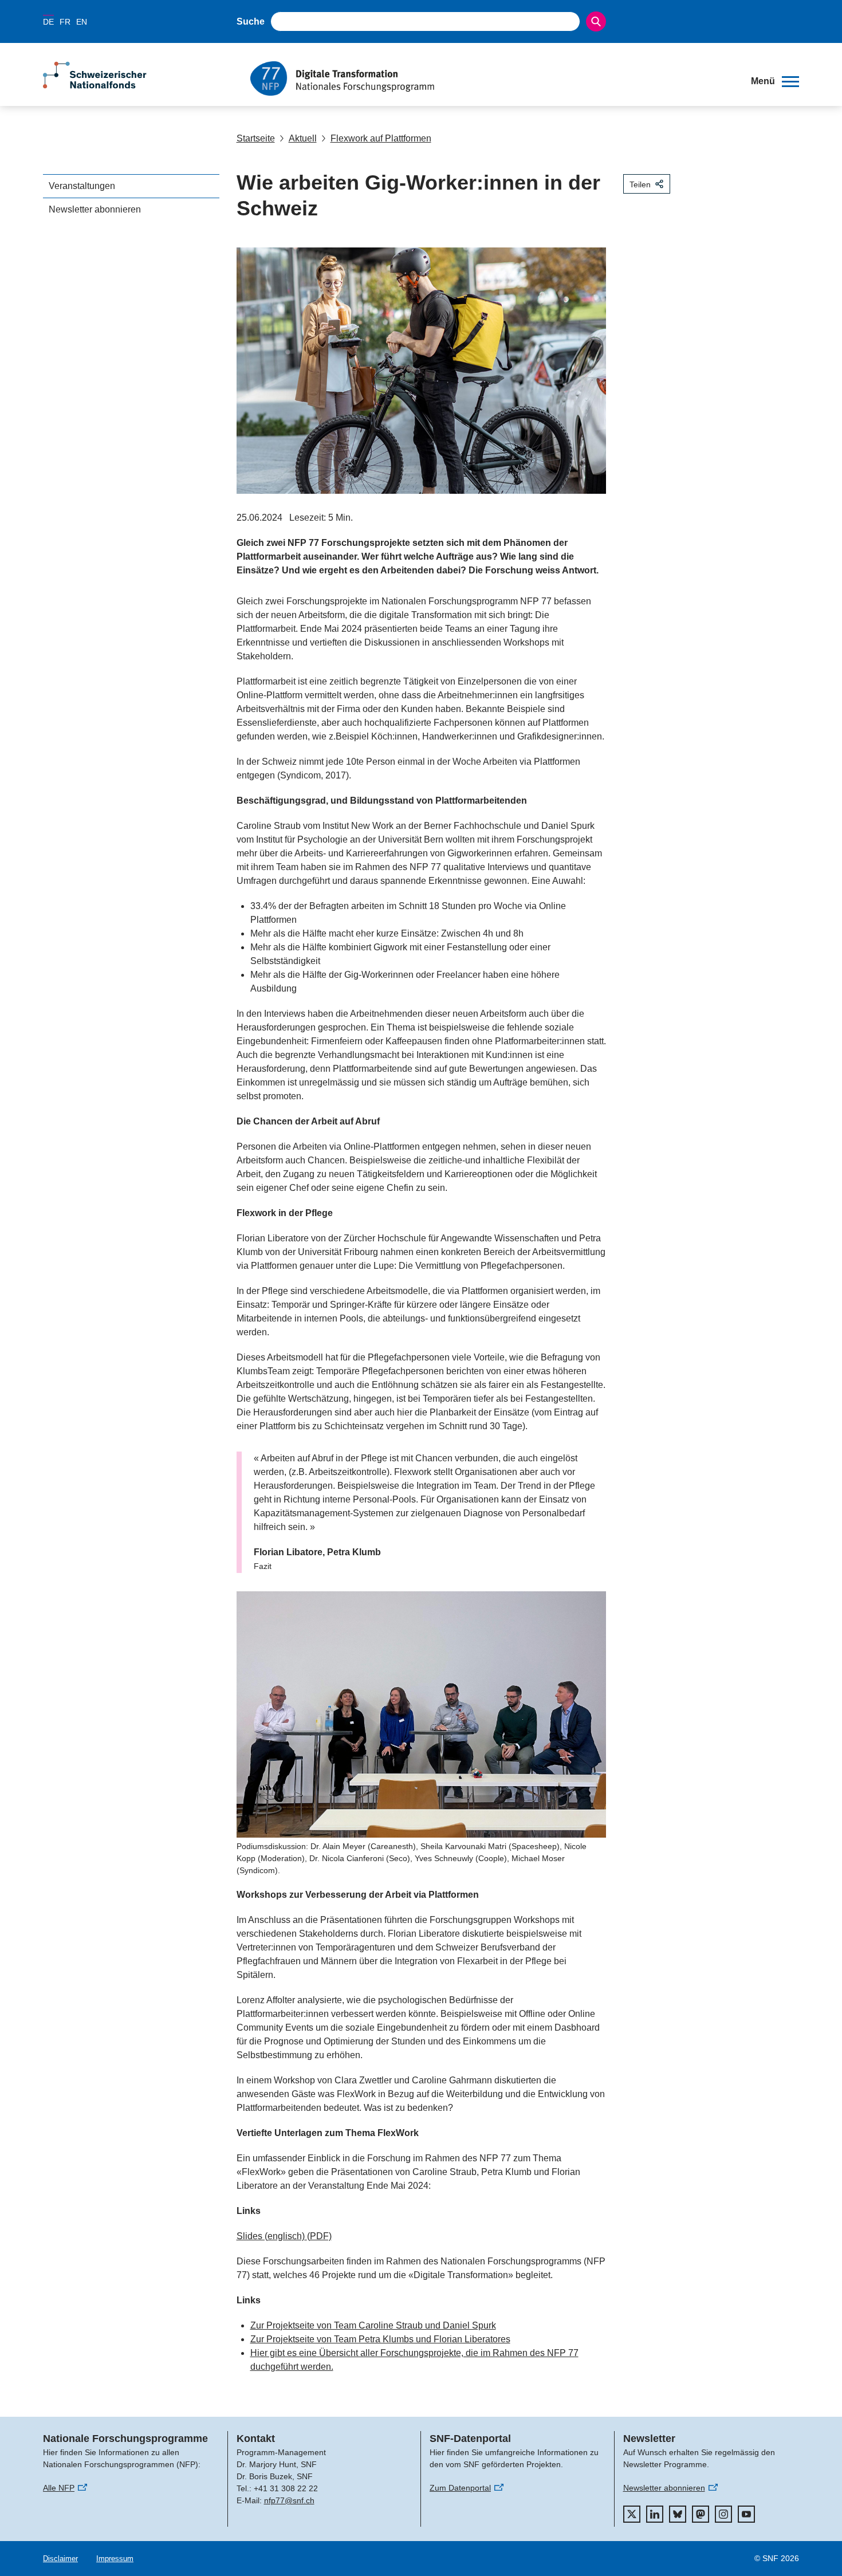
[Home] (492, 78)
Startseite (256, 138)
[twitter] (632, 2514)
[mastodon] (701, 2514)
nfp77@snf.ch (289, 2500)
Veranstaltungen (82, 186)
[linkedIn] (655, 2514)
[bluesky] (678, 2514)
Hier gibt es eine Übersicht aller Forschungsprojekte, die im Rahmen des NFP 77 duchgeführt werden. (414, 2360)
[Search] (596, 21)
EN (82, 22)
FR (65, 22)
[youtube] (746, 2514)
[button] (775, 81)
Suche (251, 21)
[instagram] (723, 2514)
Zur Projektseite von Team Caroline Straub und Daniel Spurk (373, 2325)
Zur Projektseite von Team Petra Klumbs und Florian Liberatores (380, 2339)
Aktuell (303, 138)
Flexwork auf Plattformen (381, 138)
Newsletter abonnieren (95, 209)
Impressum (115, 2559)
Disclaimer (60, 2559)
